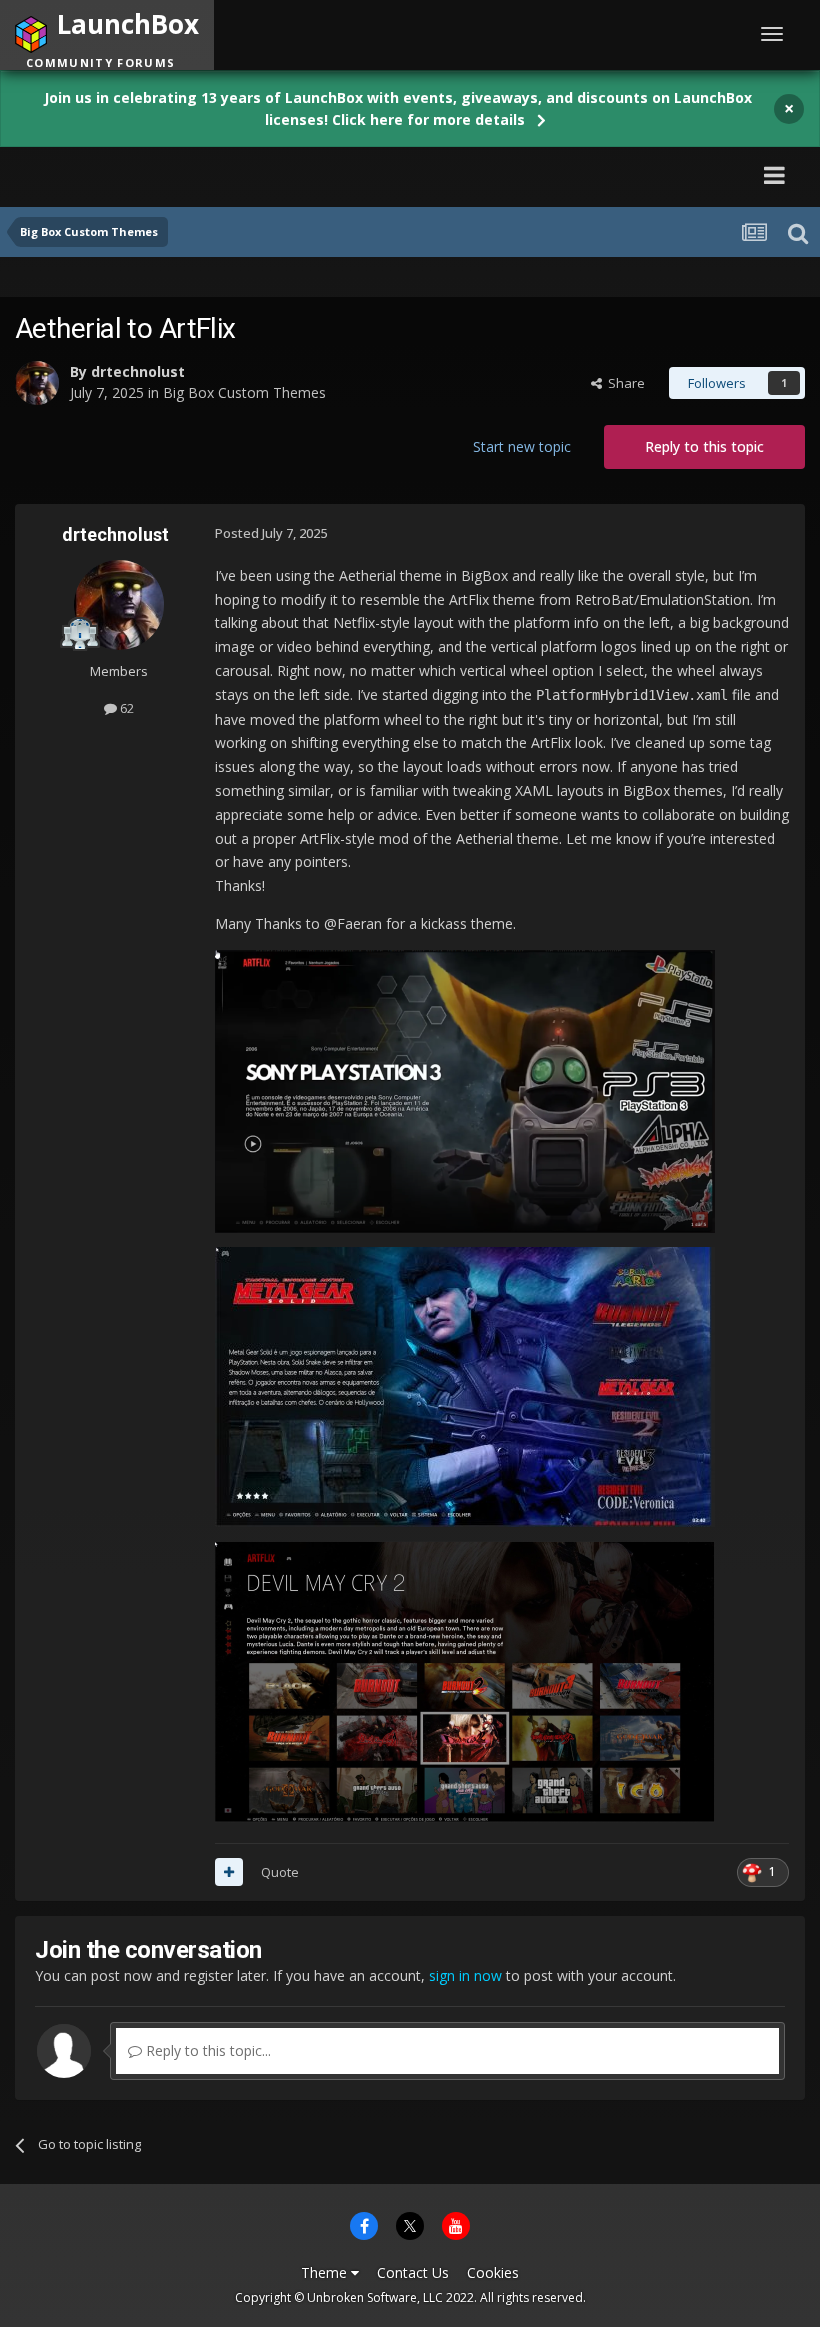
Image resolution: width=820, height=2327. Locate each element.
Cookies (493, 2272)
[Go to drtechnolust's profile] (37, 383)
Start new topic (522, 446)
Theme (326, 2272)
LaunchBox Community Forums (205, 174)
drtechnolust (138, 371)
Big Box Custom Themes (244, 392)
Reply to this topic (704, 446)
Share (623, 383)
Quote (280, 1872)
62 (125, 708)
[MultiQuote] (229, 1872)
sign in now (465, 1975)
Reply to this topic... (206, 2050)
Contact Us (413, 2272)
